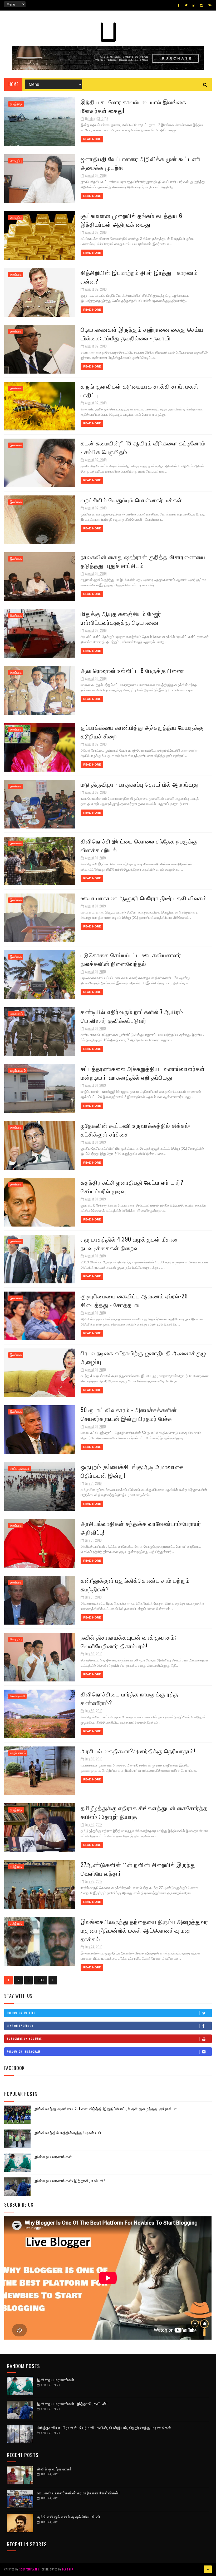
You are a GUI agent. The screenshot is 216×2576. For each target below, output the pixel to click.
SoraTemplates (29, 2569)
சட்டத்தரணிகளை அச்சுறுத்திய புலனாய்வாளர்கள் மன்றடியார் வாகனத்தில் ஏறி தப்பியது (143, 1073)
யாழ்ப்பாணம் (18, 1071)
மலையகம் (16, 1014)
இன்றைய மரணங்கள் (53, 2156)
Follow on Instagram (24, 2051)
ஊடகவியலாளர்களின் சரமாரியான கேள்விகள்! (78, 2493)
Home (13, 84)
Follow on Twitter (21, 2013)
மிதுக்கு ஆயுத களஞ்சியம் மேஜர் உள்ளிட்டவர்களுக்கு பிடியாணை (121, 618)
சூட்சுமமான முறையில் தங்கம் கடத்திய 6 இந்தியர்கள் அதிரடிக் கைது (131, 220)
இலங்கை (16, 275)
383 (41, 1980)
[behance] (210, 5)
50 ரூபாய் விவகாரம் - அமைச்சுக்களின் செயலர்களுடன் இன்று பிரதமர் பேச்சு (129, 1414)
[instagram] (202, 5)
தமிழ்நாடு (16, 104)
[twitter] (186, 5)
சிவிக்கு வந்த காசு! (54, 2469)
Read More (92, 139)
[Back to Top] (208, 2569)
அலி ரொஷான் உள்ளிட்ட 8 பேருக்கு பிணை (132, 670)
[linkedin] (194, 5)
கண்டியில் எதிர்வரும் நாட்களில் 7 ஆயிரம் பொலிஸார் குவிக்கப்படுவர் (132, 1016)
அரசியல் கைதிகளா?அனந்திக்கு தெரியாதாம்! (138, 1751)
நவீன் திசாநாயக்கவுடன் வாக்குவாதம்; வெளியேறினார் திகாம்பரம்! (128, 1641)
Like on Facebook (20, 2026)
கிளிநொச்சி (17, 1696)
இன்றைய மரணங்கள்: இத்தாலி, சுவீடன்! (70, 2180)
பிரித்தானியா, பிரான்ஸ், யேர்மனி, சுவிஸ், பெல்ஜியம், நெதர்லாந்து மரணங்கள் (104, 2427)
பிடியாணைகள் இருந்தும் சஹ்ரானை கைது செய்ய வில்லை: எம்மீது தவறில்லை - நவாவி (142, 333)
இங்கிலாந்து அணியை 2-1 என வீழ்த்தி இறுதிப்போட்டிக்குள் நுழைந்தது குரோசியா (106, 2108)
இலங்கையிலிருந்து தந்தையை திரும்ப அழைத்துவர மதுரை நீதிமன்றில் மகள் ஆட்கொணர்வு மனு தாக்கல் (144, 1930)
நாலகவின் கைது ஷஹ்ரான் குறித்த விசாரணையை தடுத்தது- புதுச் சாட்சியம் (143, 561)
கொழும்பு (16, 161)
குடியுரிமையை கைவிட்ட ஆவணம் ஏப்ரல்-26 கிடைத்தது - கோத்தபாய (134, 1300)
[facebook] (179, 5)
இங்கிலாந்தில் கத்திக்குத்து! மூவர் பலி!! (69, 2132)
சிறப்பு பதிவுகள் (19, 1469)
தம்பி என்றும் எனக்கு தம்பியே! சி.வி (69, 2517)
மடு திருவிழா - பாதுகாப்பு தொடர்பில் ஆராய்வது (140, 784)
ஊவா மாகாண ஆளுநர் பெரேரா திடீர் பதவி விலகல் (144, 898)
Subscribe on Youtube (24, 2039)
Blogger (68, 2569)
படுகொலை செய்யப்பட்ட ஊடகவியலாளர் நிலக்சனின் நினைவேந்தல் (131, 959)
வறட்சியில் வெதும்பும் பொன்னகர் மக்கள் (131, 500)
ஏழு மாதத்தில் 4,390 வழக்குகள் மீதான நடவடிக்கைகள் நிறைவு (129, 1243)
